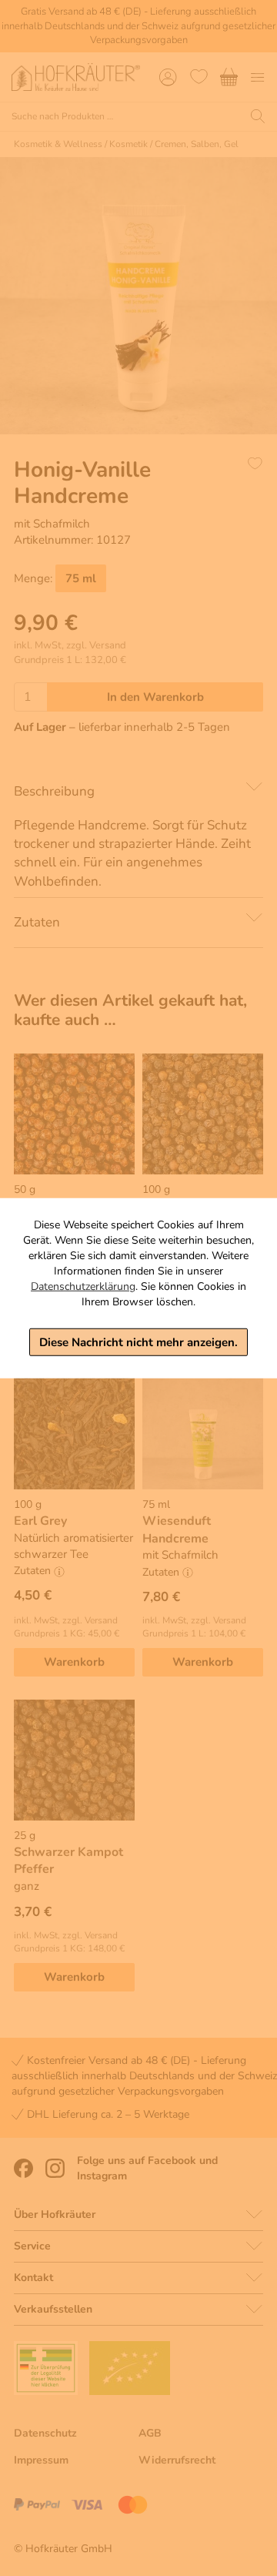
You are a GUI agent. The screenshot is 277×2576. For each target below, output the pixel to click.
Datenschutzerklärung (83, 1286)
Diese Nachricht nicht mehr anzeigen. (138, 1342)
